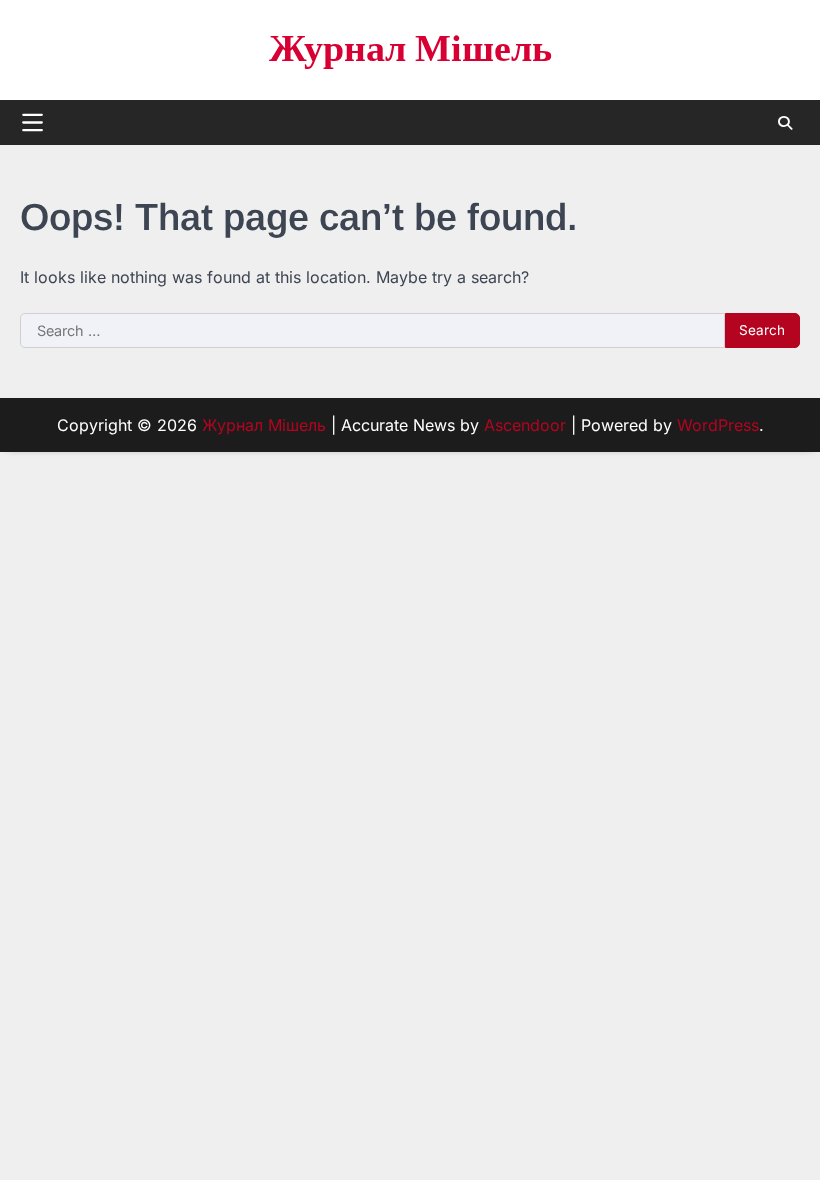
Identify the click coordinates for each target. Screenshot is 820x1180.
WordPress (718, 425)
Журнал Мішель (410, 49)
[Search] (785, 123)
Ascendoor (525, 425)
